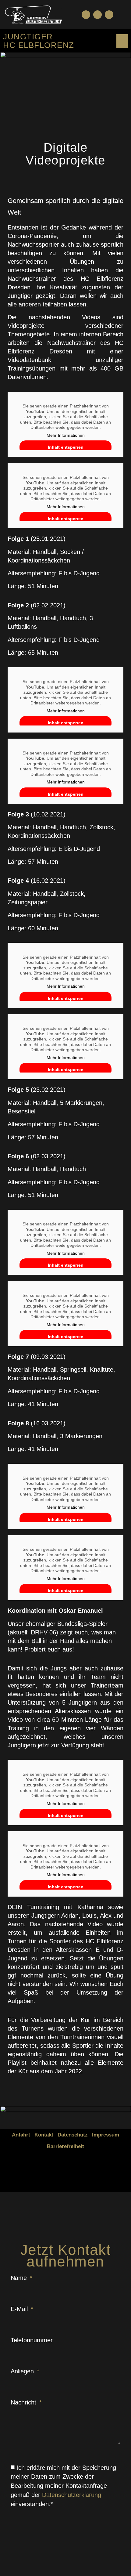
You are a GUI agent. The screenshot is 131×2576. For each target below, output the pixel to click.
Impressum (106, 2135)
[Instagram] (109, 15)
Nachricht (24, 2402)
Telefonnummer (32, 2340)
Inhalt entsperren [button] (66, 447)
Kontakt (44, 2135)
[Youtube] (97, 15)
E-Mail (20, 2309)
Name (20, 2278)
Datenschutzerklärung (72, 2495)
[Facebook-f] (86, 15)
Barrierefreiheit (65, 2146)
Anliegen (23, 2371)
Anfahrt (21, 2135)
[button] (121, 14)
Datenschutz (73, 2135)
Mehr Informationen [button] (66, 435)
